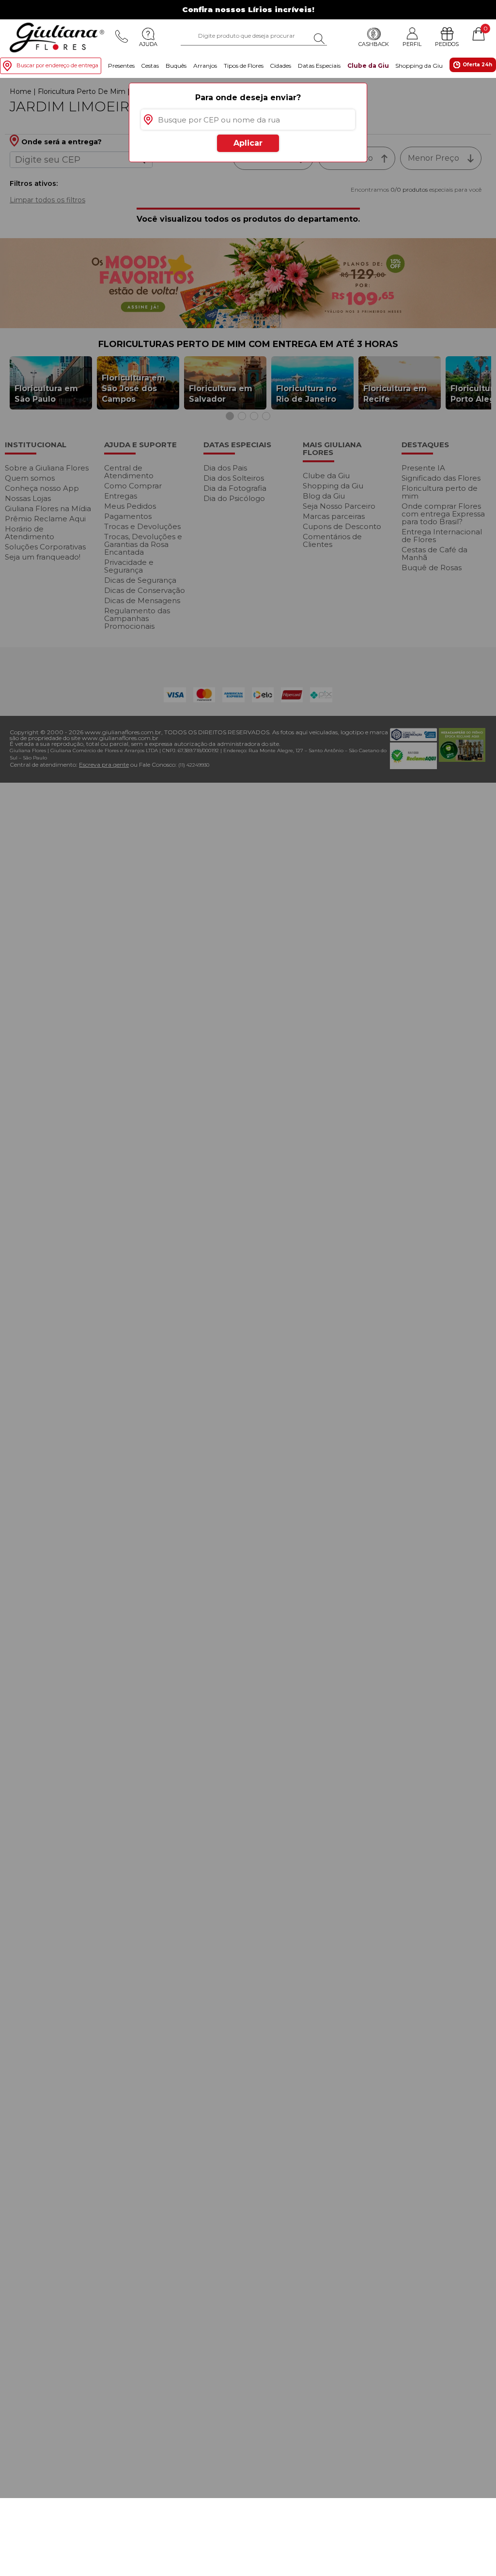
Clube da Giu (368, 66)
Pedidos (447, 44)
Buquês (176, 66)
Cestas (150, 66)
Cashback (374, 44)
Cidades (280, 66)
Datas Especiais (319, 66)
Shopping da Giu (419, 66)
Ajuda (148, 44)
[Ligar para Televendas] (122, 36)
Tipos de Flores (244, 66)
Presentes (121, 66)
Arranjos (205, 66)
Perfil (412, 44)
